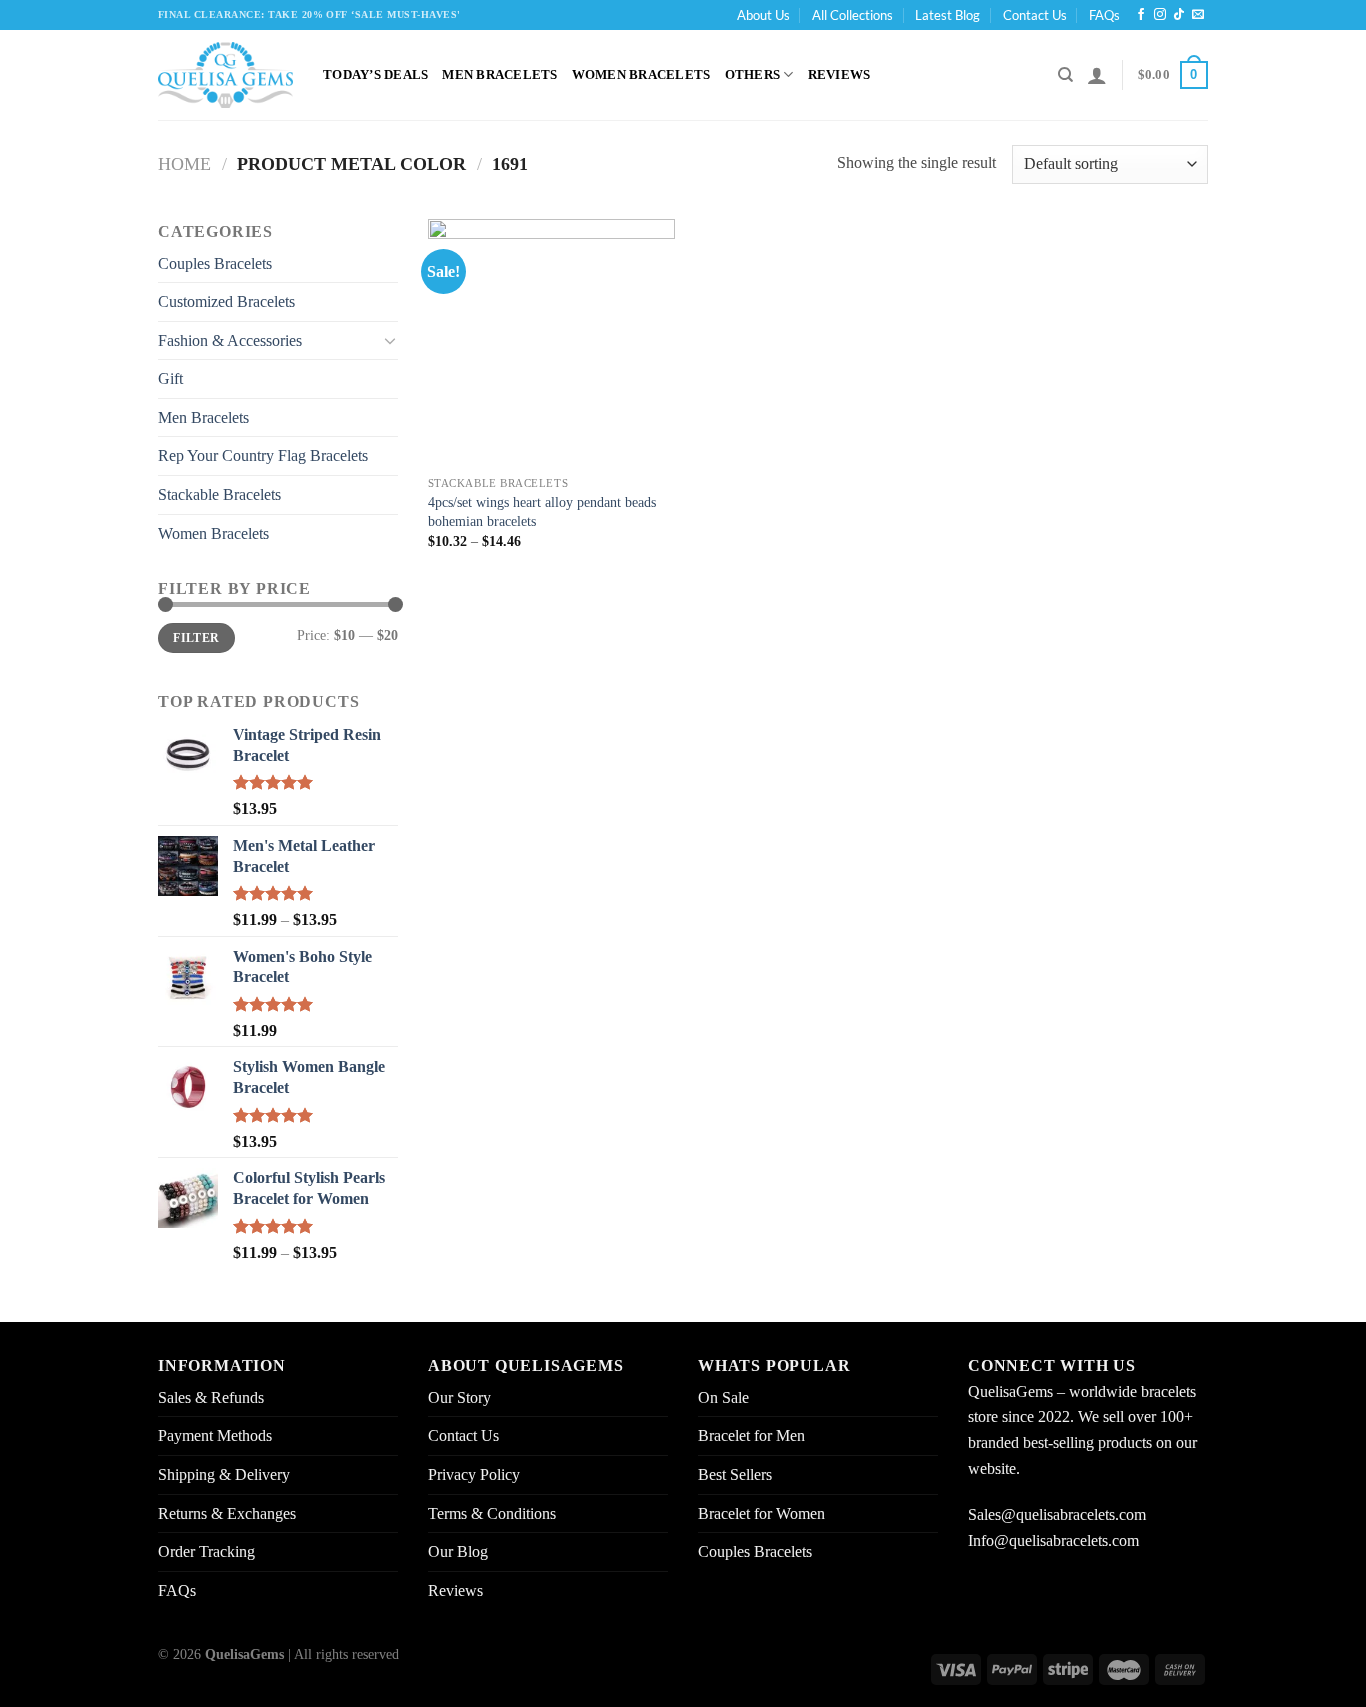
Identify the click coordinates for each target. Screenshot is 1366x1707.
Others (753, 75)
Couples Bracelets (215, 263)
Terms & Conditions (492, 1513)
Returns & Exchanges (227, 1513)
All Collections (852, 15)
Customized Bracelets (226, 301)
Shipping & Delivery (224, 1474)
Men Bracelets (499, 75)
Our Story (459, 1397)
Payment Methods (215, 1435)
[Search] (1065, 75)
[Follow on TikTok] (1179, 15)
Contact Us (1035, 15)
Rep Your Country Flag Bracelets (263, 455)
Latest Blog (947, 15)
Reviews (839, 75)
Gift (170, 378)
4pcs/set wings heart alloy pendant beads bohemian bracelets (542, 511)
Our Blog (458, 1551)
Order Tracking (206, 1551)
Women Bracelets (641, 75)
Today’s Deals (375, 75)
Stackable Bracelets (219, 494)
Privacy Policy (474, 1474)
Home (184, 164)
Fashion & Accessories (230, 340)
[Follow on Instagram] (1160, 15)
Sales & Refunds (211, 1397)
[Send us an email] (1198, 15)
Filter (196, 638)
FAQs (1104, 15)
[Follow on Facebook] (1141, 15)
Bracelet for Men (751, 1435)
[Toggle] (390, 340)
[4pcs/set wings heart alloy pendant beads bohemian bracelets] (551, 342)
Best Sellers (735, 1474)
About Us (763, 15)
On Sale (723, 1397)
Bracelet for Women (761, 1513)
